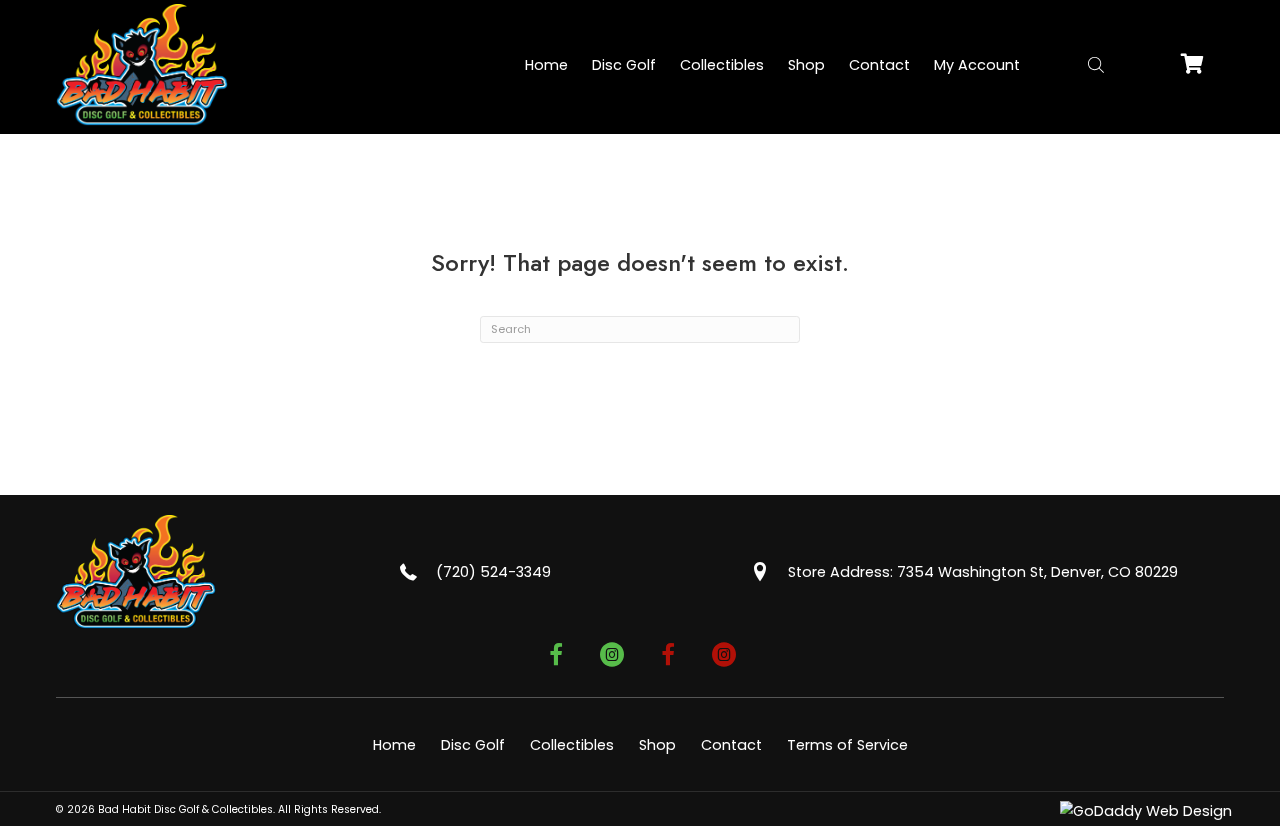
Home (394, 745)
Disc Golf (473, 745)
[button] (556, 657)
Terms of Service (847, 745)
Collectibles (572, 745)
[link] (546, 65)
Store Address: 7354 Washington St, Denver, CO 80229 (983, 572)
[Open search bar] (1096, 64)
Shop (657, 745)
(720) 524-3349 (493, 572)
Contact (731, 745)
